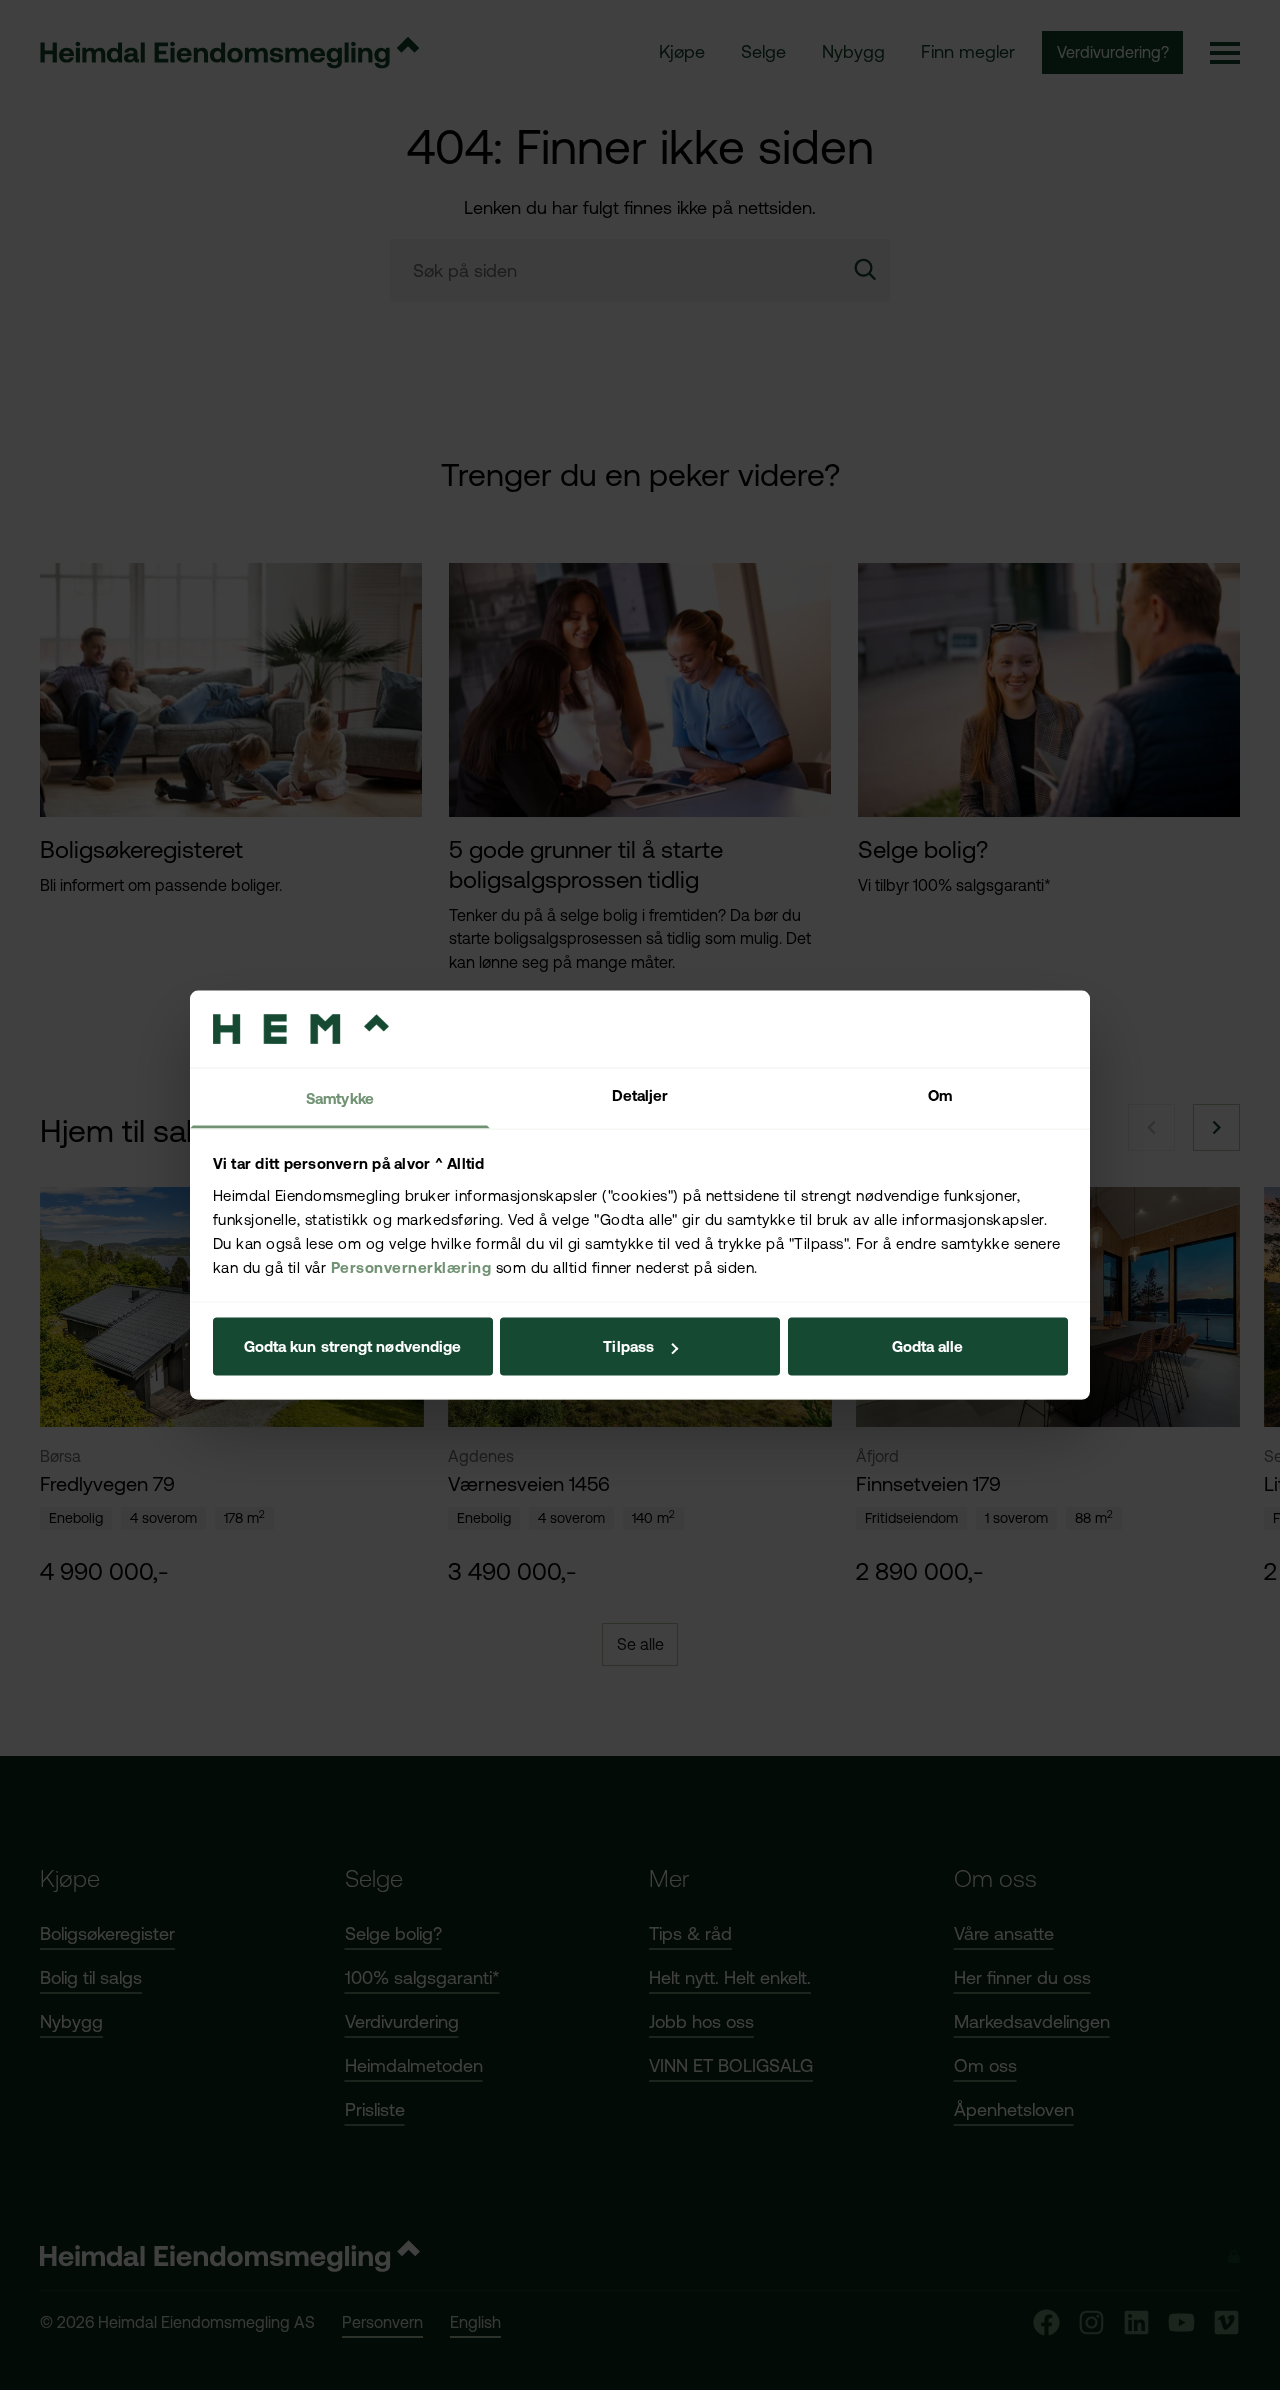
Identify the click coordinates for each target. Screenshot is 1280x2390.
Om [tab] (940, 1094)
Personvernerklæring (411, 1266)
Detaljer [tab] (640, 1094)
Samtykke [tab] (340, 1097)
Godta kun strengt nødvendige (353, 1346)
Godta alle (928, 1346)
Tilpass (628, 1346)
